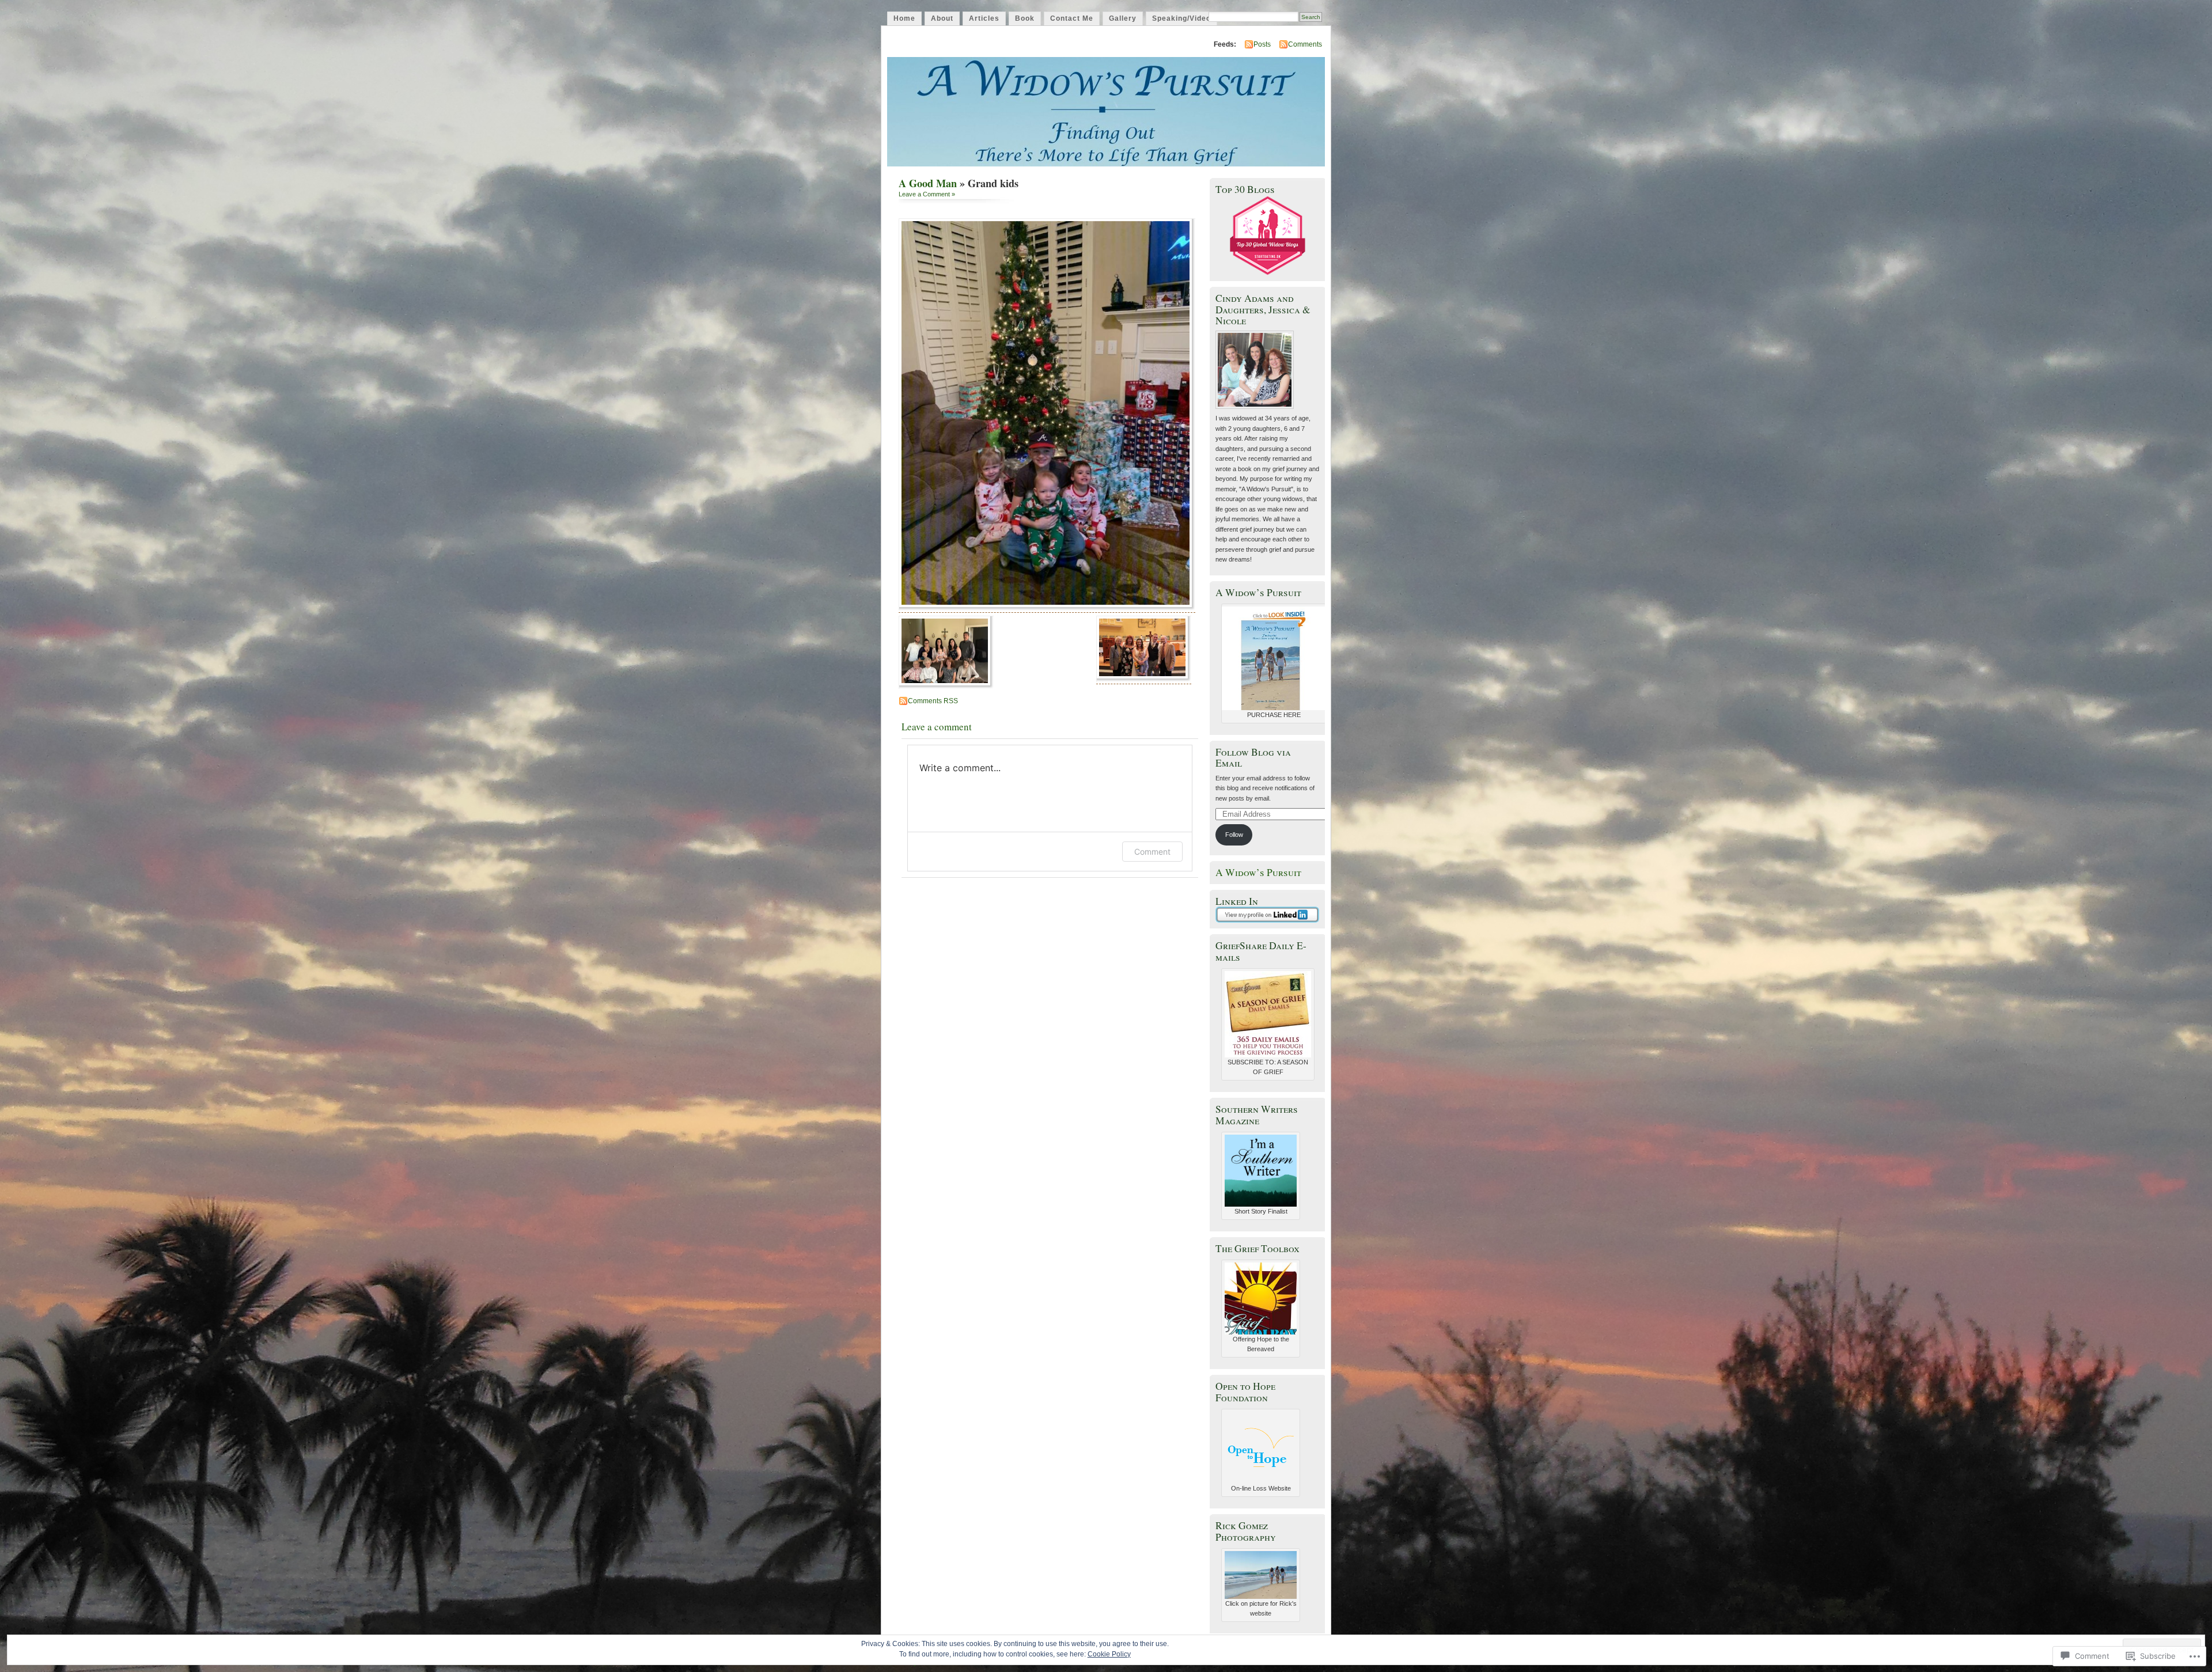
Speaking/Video (1181, 18)
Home (904, 18)
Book (1025, 18)
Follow (1234, 835)
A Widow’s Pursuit (1258, 872)
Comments (1305, 44)
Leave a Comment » (927, 194)
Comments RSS (933, 701)
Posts (1262, 44)
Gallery (1123, 18)
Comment (1152, 852)
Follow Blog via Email (1253, 757)
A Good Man (928, 183)
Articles (984, 18)
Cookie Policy (1109, 1654)
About (942, 18)
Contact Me (1072, 18)
